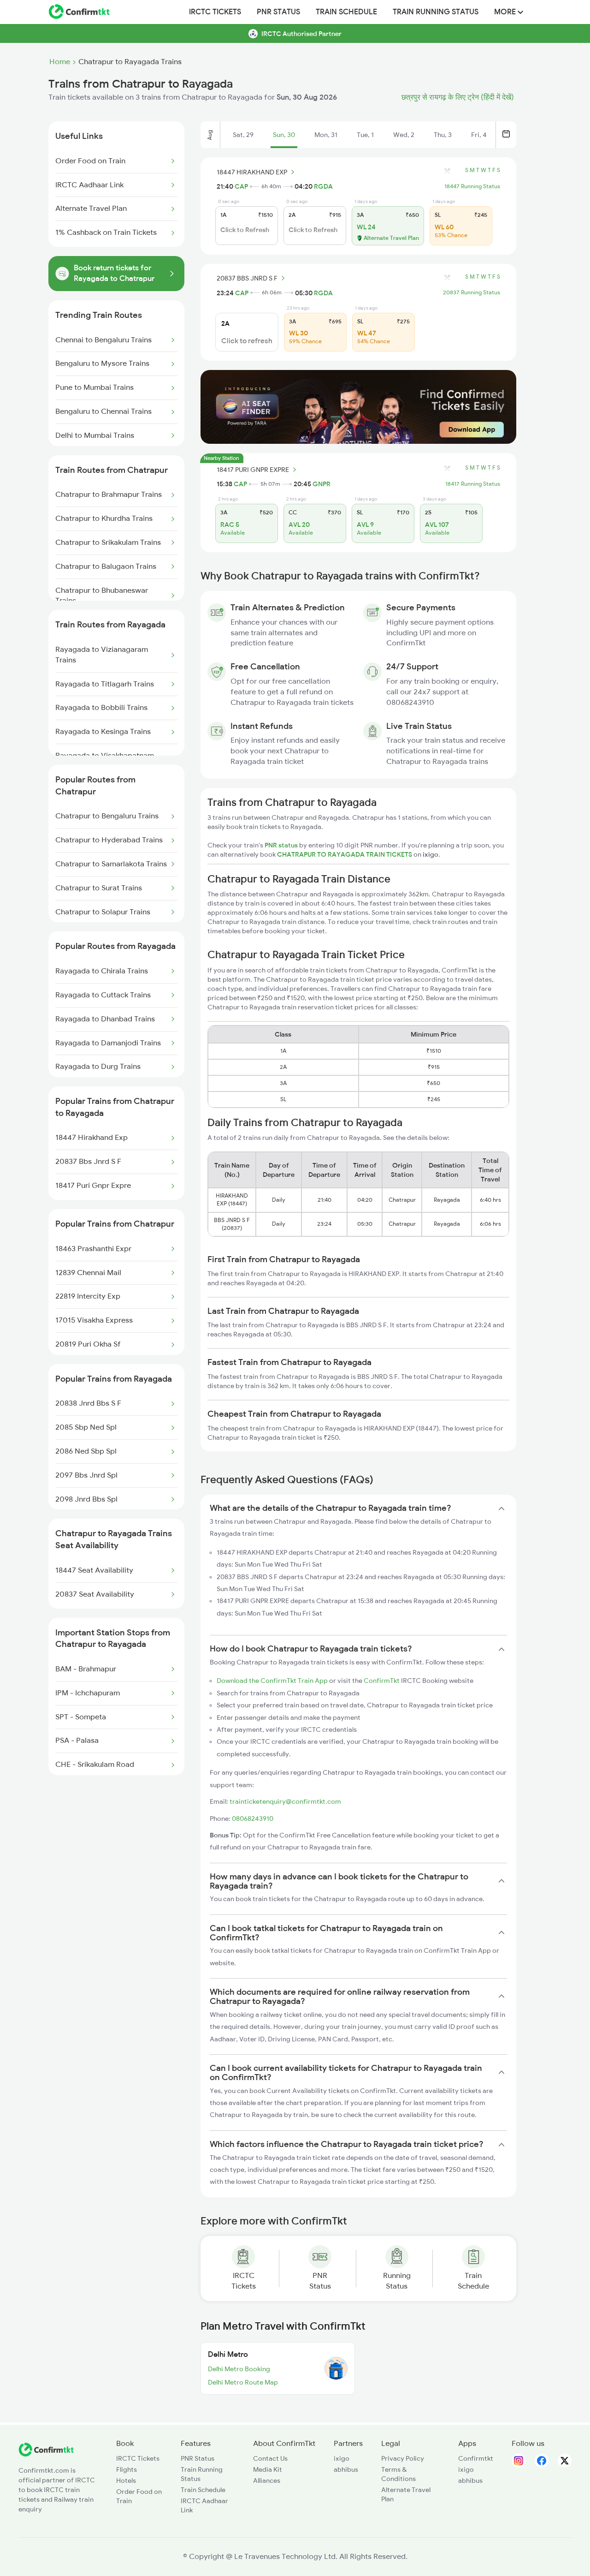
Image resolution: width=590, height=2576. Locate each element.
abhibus (346, 2469)
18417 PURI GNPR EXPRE (253, 470)
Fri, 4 (479, 135)
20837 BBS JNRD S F (247, 278)
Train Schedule (346, 12)
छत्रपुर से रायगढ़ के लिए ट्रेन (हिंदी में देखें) (458, 97)
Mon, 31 (326, 135)
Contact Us (270, 2458)
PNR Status (278, 12)
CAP (241, 186)
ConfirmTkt (382, 1681)
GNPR (322, 484)
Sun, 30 (284, 135)
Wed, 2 (404, 135)
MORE (506, 12)
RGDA (323, 186)
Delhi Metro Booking (239, 2369)
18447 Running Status (472, 186)
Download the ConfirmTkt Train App (272, 1681)
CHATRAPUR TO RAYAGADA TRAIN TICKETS (345, 854)
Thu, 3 (443, 135)
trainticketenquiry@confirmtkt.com (285, 1801)
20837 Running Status (472, 292)
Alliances (267, 2481)
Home (60, 62)
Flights (127, 2469)
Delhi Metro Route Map (243, 2382)
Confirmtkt (476, 2458)
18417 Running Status (473, 484)
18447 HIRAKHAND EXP (252, 172)
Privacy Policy (403, 2458)
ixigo (342, 2458)
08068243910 (253, 1819)
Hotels (126, 2481)
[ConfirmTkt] (46, 2454)
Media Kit (268, 2469)
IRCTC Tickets (215, 12)
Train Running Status (436, 12)
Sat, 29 (243, 135)
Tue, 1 (365, 135)
